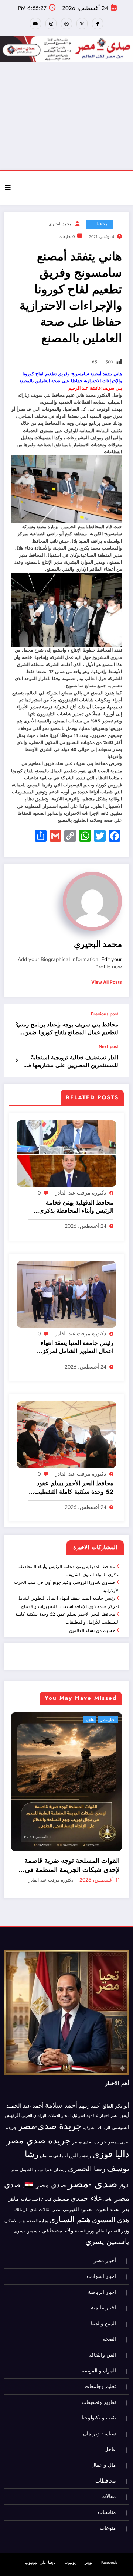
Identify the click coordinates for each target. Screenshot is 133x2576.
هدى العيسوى (111, 2229)
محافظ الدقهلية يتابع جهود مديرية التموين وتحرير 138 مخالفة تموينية (73, 1875)
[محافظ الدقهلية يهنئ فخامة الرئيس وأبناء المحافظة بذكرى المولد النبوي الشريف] (66, 1153)
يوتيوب (70, 2572)
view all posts (107, 982)
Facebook (109, 2572)
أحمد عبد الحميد (25, 2115)
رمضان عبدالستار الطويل (43, 2179)
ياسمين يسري (107, 2251)
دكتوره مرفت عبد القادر (81, 1193)
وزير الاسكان (15, 2230)
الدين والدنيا (103, 2333)
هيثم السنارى (70, 2229)
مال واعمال (104, 2474)
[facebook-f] (98, 24)
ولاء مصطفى (57, 2240)
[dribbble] (66, 24)
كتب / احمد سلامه (36, 2208)
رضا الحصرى (87, 2178)
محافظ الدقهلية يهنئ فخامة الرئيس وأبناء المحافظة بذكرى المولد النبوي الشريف (76, 1207)
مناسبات (107, 2522)
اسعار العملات (59, 2125)
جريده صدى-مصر (89, 2151)
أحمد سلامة (61, 2114)
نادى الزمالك (26, 2219)
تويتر (88, 2572)
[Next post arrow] (16, 1060)
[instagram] (51, 24)
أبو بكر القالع (116, 2115)
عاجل (112, 1720)
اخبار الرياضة (102, 2301)
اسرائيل (79, 2125)
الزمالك (104, 2137)
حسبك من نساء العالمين (92, 1630)
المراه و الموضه (99, 2380)
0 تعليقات (67, 237)
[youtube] (35, 24)
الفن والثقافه (102, 2364)
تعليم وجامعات (100, 2396)
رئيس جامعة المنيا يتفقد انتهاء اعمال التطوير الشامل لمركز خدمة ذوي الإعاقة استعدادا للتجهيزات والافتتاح (77, 1347)
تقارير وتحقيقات (99, 2411)
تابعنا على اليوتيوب (40, 2572)
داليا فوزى (111, 2163)
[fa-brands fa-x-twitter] (82, 24)
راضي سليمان (51, 2165)
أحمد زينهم (90, 2115)
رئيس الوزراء (78, 2165)
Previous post (105, 1014)
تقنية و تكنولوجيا (99, 2427)
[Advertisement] (66, 116)
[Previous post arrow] (16, 1024)
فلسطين (61, 2208)
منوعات (108, 2537)
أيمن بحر (120, 2124)
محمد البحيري (60, 224)
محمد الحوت (108, 2219)
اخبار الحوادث (101, 2285)
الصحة (109, 2348)
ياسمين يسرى (27, 2240)
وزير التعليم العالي (112, 2240)
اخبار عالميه (98, 2124)
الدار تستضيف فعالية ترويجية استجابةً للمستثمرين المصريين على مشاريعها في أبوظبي (71, 1062)
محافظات (100, 224)
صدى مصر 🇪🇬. (44, 2194)
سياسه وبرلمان (100, 2443)
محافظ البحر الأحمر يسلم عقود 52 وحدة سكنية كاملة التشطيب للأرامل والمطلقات (74, 1488)
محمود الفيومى (78, 2219)
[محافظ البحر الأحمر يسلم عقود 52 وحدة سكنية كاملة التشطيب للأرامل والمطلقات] (66, 1434)
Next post (108, 1046)
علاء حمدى (86, 2207)
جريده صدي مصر (38, 2150)
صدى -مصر (93, 2193)
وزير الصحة (84, 2240)
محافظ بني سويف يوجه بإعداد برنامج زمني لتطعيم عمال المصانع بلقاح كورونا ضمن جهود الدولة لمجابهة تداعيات (67, 1029)
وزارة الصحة (37, 2230)
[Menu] (8, 188)
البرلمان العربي (34, 2125)
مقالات (45, 2219)
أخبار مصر (105, 2270)
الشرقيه (90, 2137)
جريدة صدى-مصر (50, 2135)
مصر (57, 2219)
